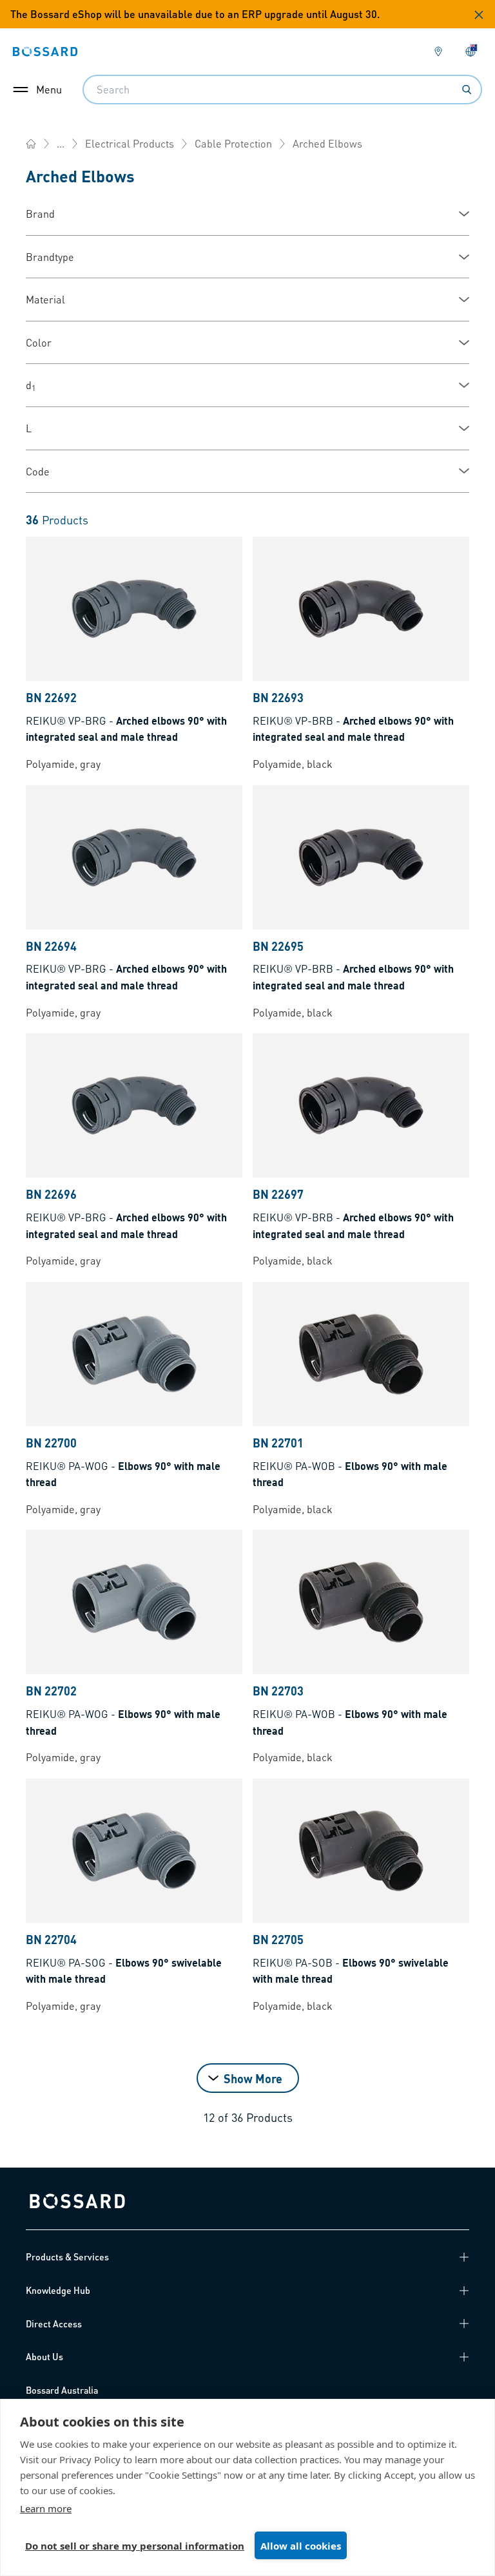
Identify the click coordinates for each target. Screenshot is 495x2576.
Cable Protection (233, 143)
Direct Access (54, 2323)
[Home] (31, 144)
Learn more (46, 2508)
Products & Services (67, 2256)
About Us (44, 2356)
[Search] (467, 90)
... (61, 143)
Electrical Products (130, 143)
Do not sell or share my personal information (135, 2546)
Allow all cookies (301, 2546)
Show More (253, 2078)
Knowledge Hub (58, 2290)
